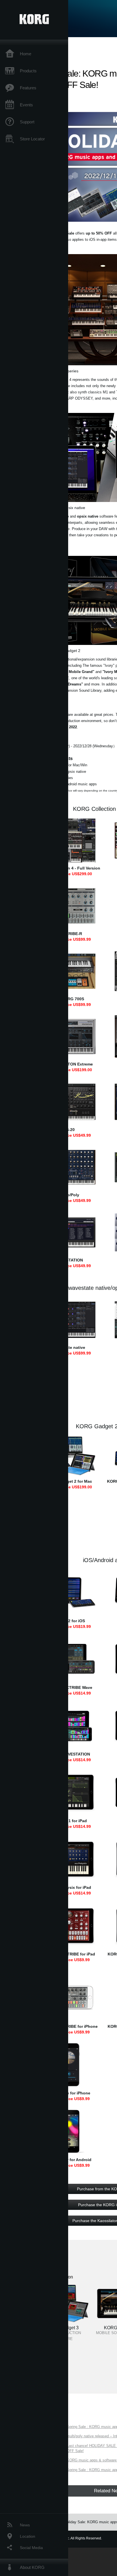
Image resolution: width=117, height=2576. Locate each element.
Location (28, 2536)
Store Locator (32, 139)
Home (26, 54)
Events (26, 105)
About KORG (32, 2567)
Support (27, 122)
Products (28, 71)
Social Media (31, 2548)
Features (28, 88)
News (25, 2525)
